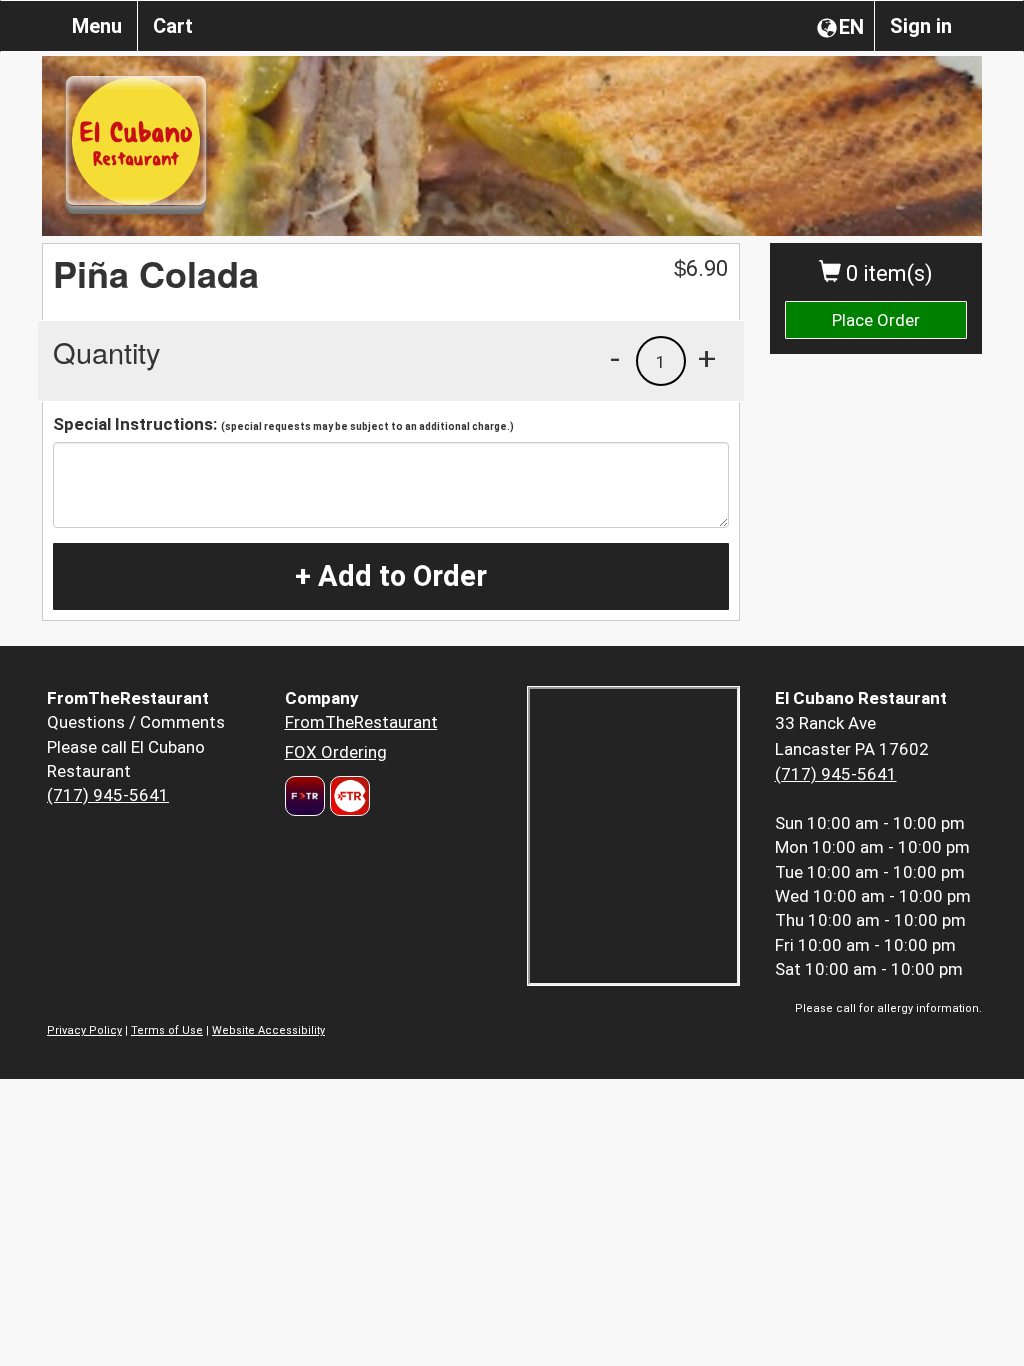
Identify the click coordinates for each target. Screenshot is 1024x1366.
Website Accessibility (268, 1030)
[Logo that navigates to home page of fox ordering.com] (347, 796)
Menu (97, 26)
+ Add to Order (391, 576)
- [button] (615, 358)
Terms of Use (167, 1030)
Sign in (921, 26)
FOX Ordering (336, 752)
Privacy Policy (84, 1030)
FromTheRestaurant (361, 722)
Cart (173, 26)
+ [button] (707, 358)
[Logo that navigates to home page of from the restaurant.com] (305, 796)
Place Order (876, 320)
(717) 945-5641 (108, 795)
